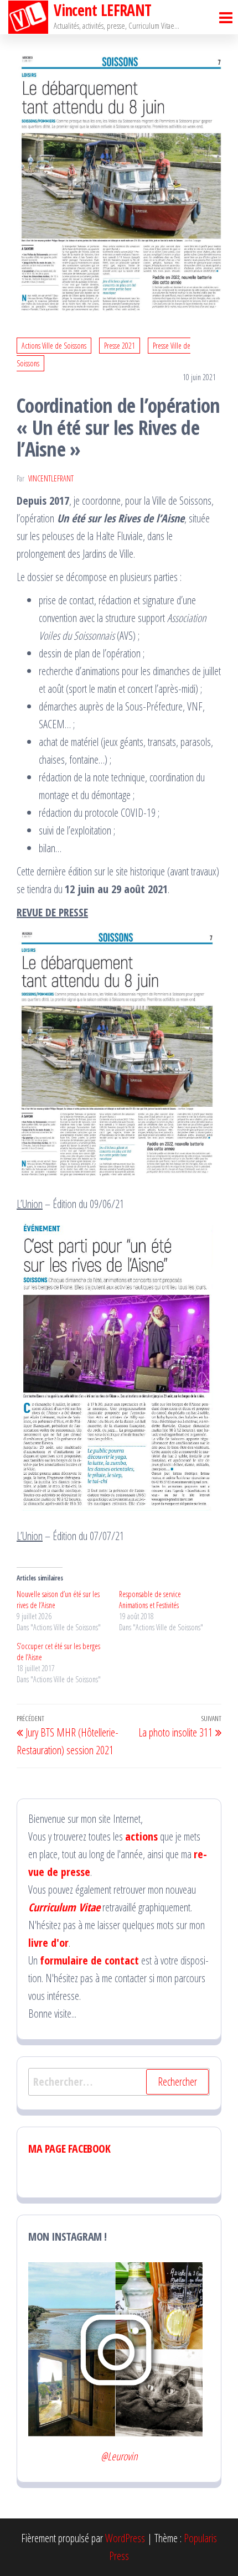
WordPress (125, 2538)
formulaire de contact (89, 1960)
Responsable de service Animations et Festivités (150, 1600)
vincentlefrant (51, 478)
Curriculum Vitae (64, 1907)
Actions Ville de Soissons (54, 346)
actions (141, 1836)
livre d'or (48, 1943)
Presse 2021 (120, 346)
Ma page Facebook (69, 2149)
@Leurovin (119, 2456)
